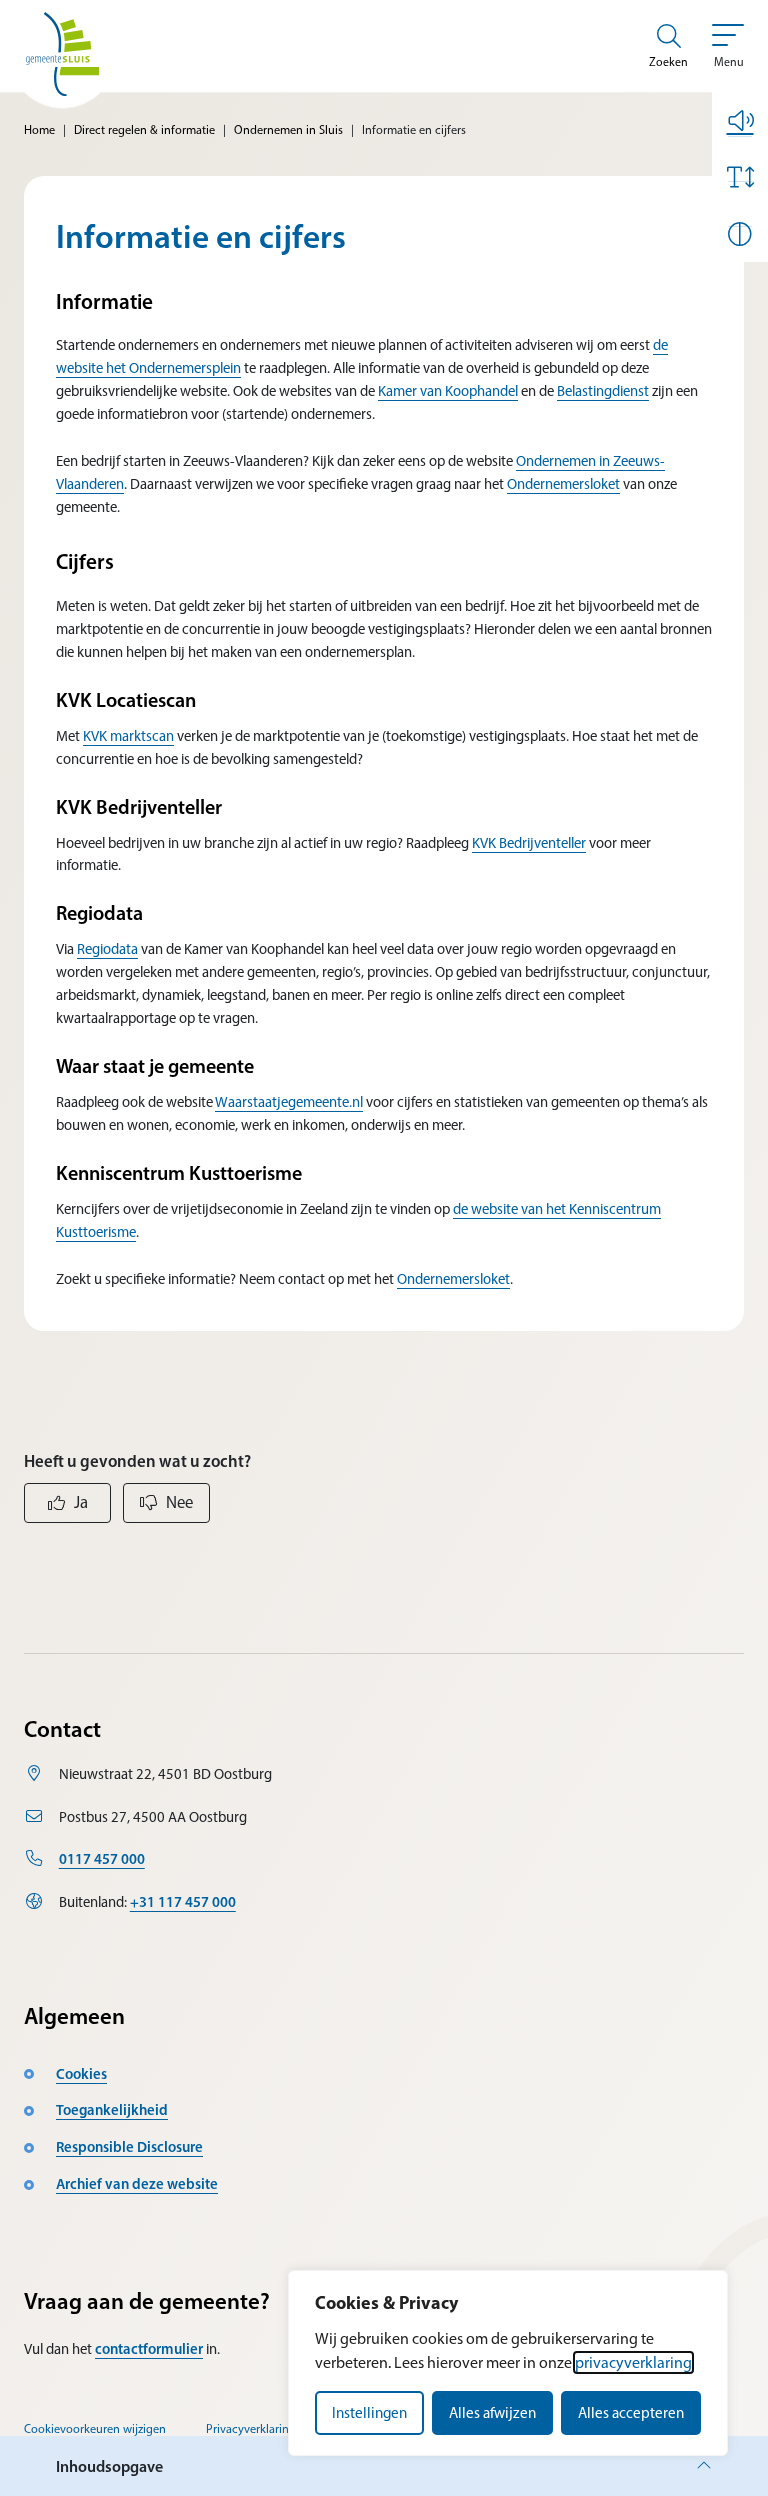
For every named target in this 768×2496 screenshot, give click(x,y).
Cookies (81, 2074)
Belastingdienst (603, 391)
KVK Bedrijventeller (529, 843)
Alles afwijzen (492, 2413)
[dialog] (508, 2363)
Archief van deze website (137, 2184)
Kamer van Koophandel (448, 391)
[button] (740, 120)
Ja (81, 1502)
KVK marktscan (128, 736)
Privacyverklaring (251, 2428)
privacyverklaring (633, 2362)
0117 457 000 (102, 1859)
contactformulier (149, 2349)
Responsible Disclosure (129, 2147)
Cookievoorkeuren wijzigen (95, 2428)
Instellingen (369, 2413)
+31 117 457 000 (183, 1902)
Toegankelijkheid (112, 2110)
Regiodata (107, 949)
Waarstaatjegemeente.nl (289, 1102)
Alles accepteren (631, 2413)
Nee (179, 1502)
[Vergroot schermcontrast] (740, 234)
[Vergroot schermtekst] (740, 177)
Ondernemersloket (563, 484)
